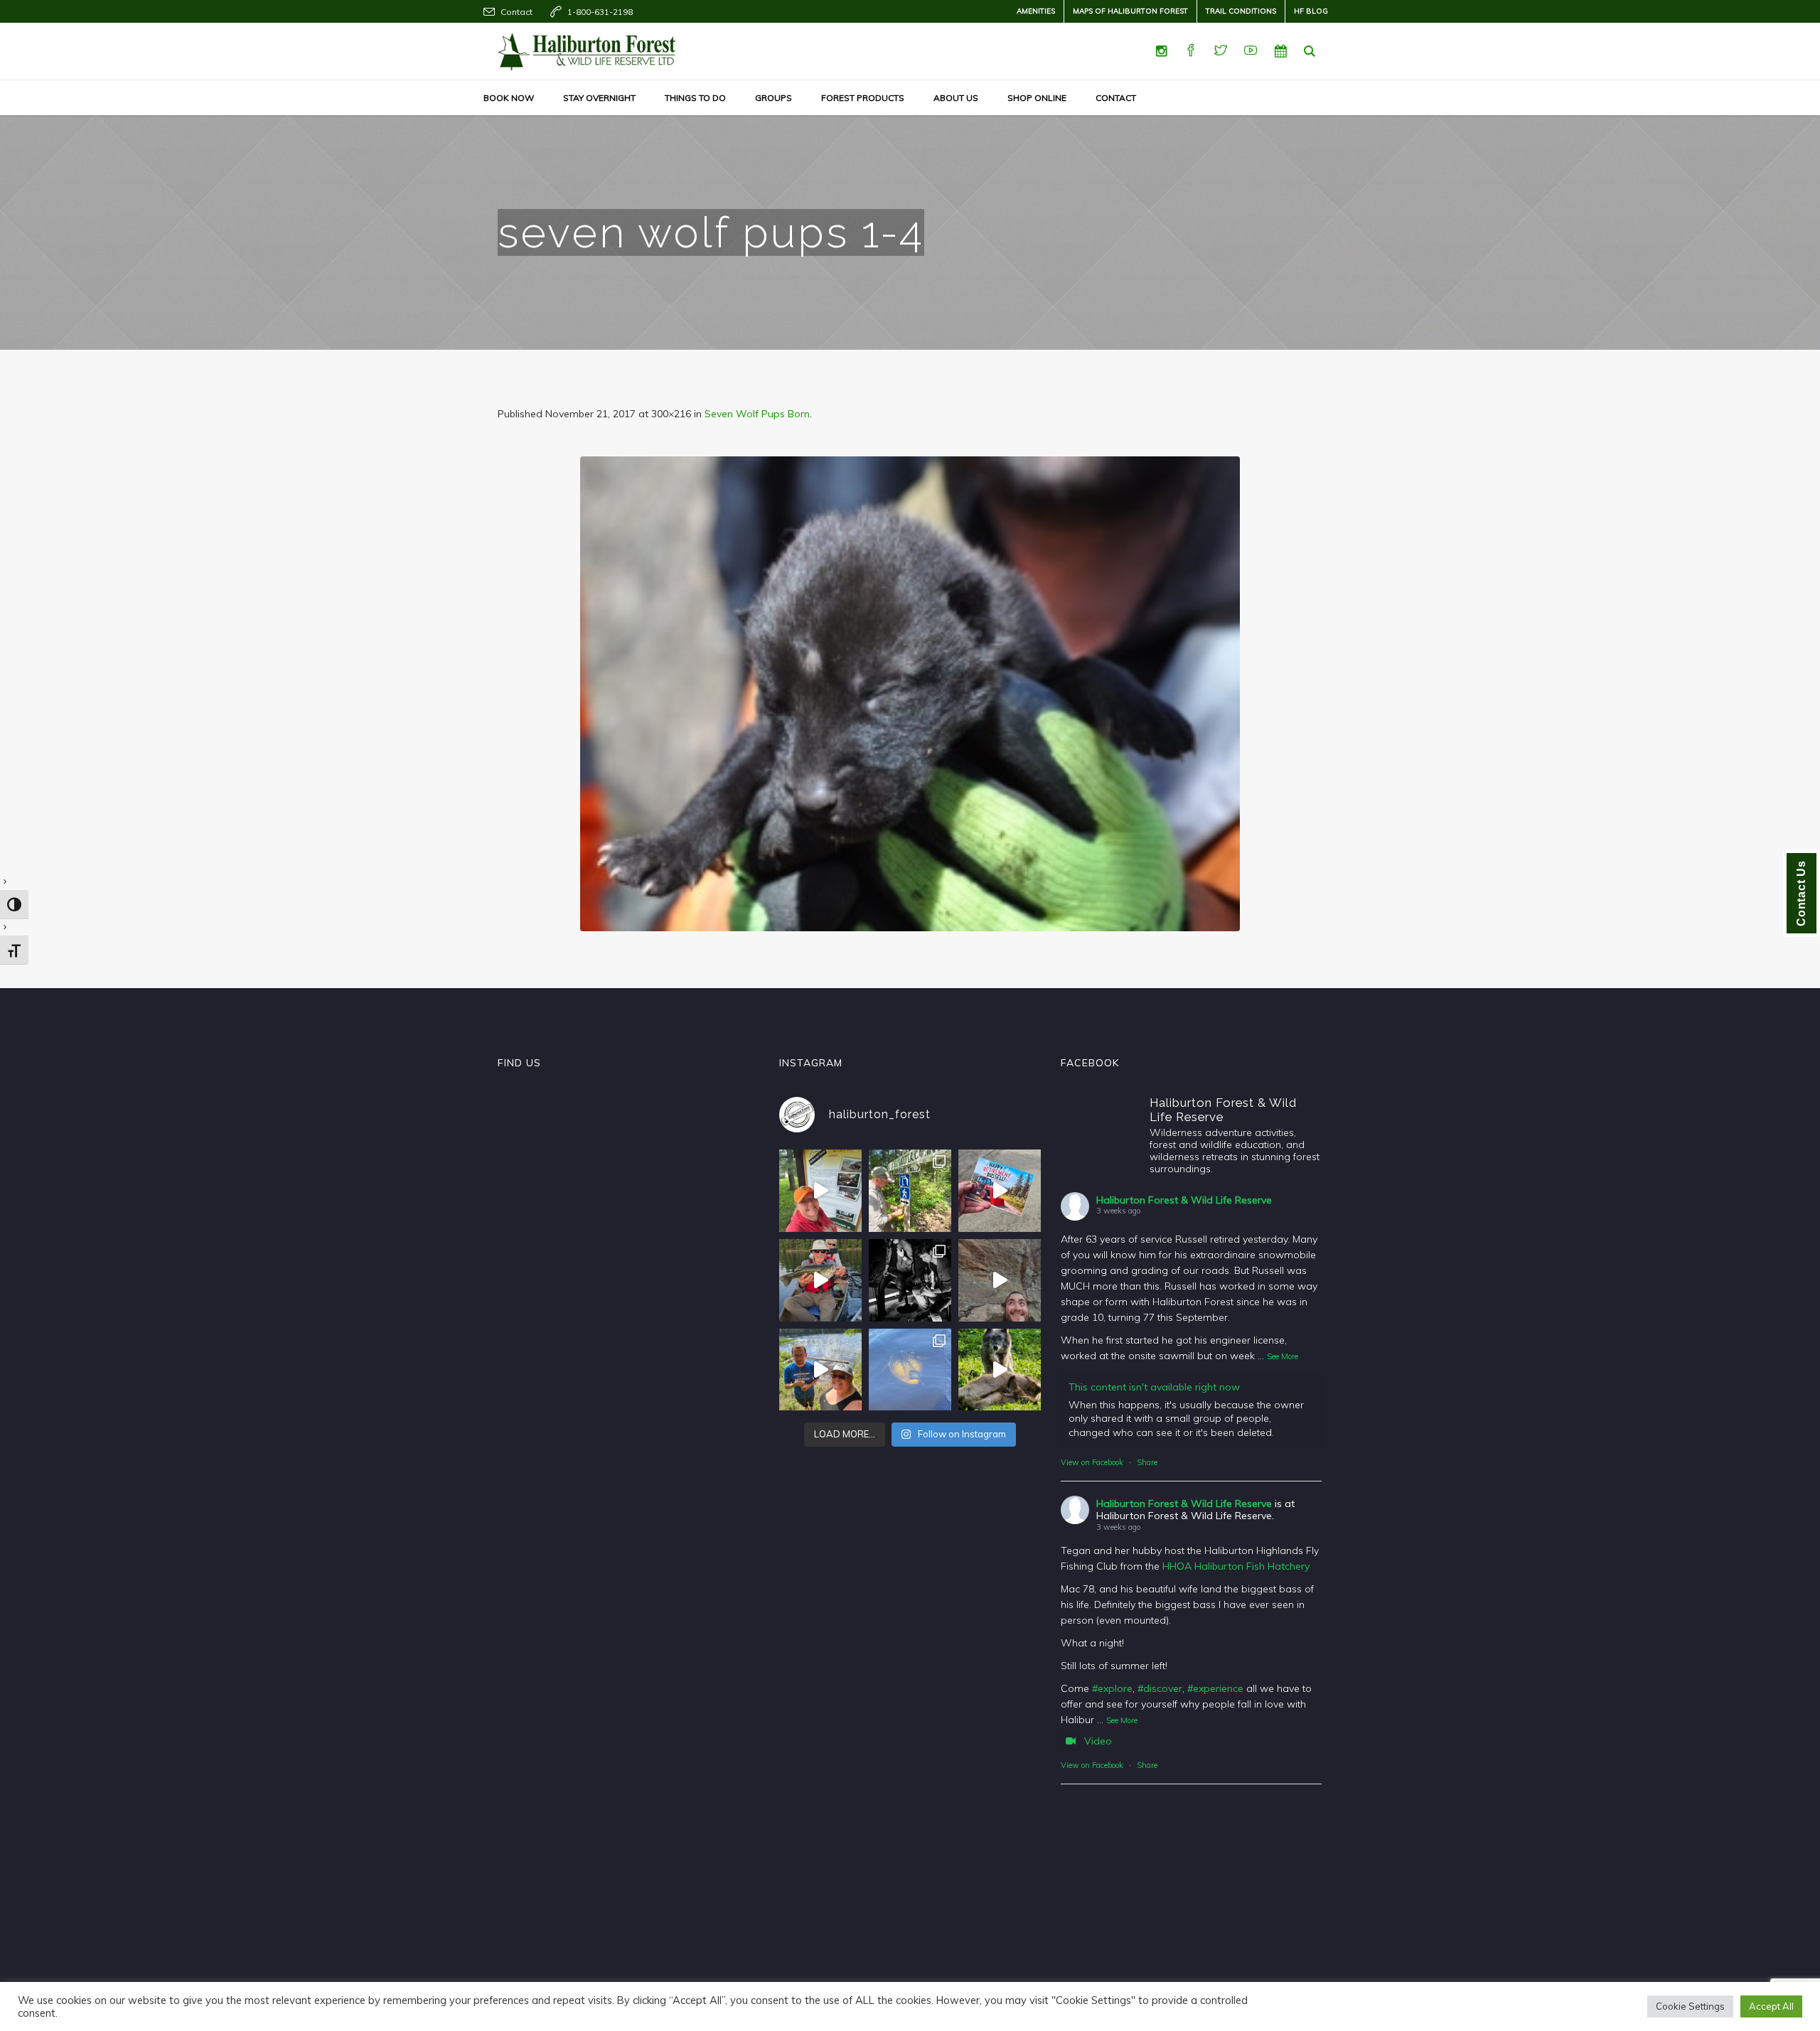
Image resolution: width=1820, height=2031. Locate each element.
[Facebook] (1191, 51)
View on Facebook (1092, 1462)
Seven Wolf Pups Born (757, 414)
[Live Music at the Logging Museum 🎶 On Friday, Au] (910, 1280)
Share (1147, 1462)
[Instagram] (1161, 51)
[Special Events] (1280, 51)
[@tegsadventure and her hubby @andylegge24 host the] (820, 1280)
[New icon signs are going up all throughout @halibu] (910, 1191)
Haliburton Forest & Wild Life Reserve (1184, 1200)
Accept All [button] (1771, 2006)
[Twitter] (1221, 51)
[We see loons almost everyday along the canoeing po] (910, 1370)
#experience (1215, 1688)
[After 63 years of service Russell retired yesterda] (1000, 1191)
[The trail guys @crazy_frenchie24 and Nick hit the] (1000, 1280)
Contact (516, 12)
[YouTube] (1251, 51)
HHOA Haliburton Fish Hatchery (1236, 1566)
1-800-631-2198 (600, 12)
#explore (1112, 1688)
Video (1098, 1741)
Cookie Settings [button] (1690, 2006)
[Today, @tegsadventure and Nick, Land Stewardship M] (820, 1370)
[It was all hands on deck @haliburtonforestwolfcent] (1000, 1370)
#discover (1160, 1688)
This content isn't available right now (1154, 1387)
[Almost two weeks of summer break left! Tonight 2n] (820, 1191)
